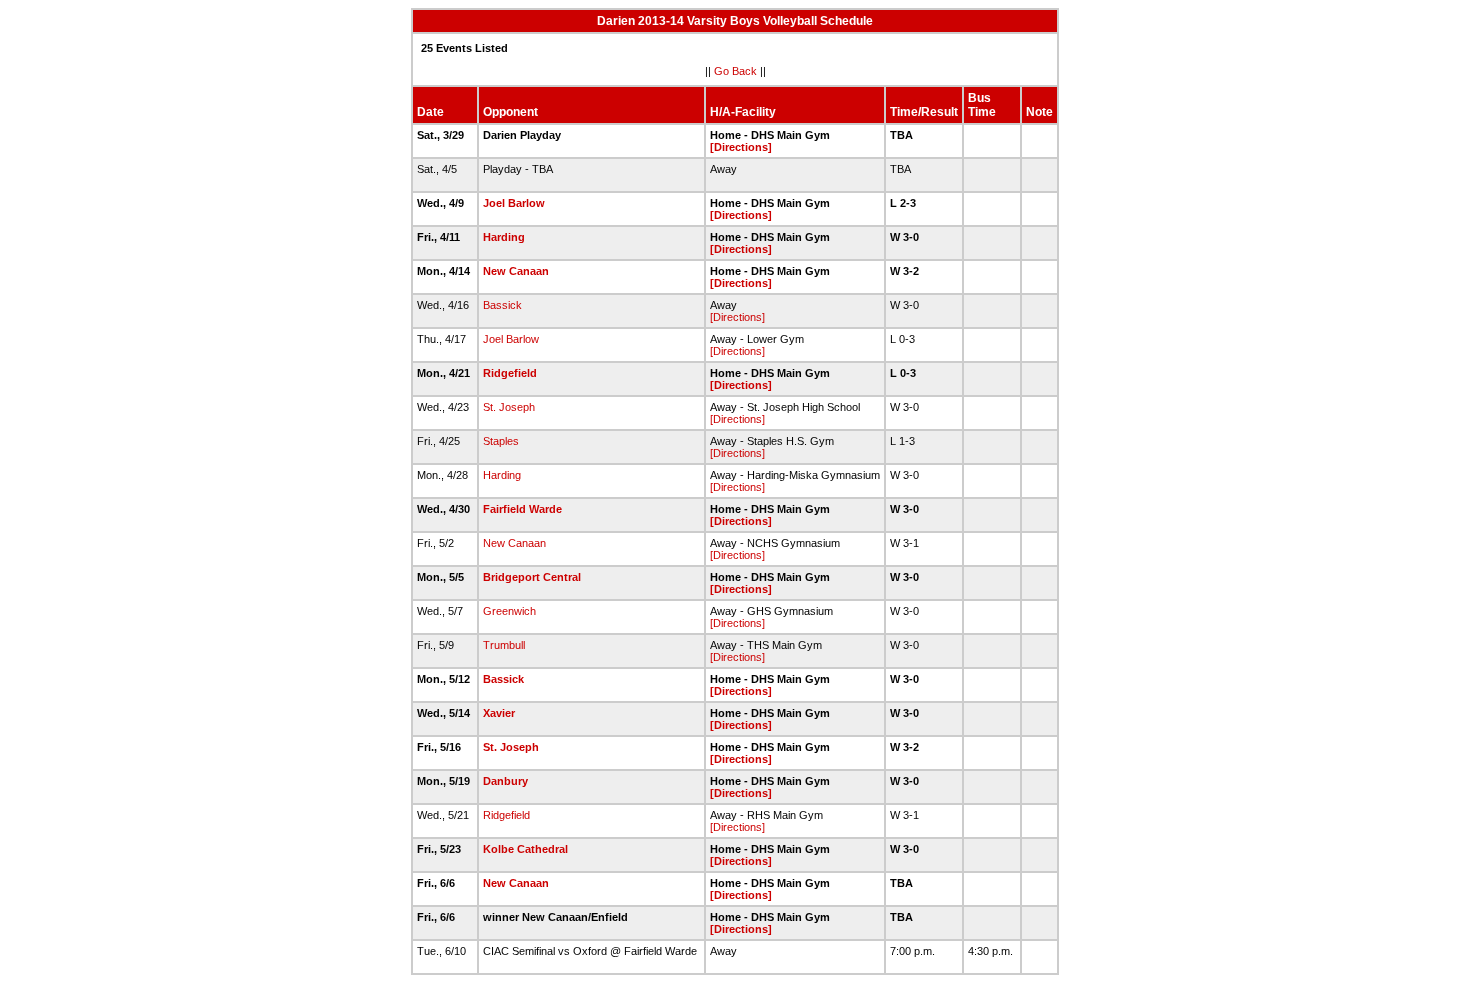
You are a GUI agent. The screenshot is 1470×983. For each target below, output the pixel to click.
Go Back (735, 71)
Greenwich (509, 611)
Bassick (502, 305)
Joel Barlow (514, 203)
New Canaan (516, 271)
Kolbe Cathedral (525, 849)
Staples (501, 441)
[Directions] (741, 147)
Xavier (499, 713)
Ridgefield (510, 373)
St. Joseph (509, 407)
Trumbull (504, 645)
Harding (504, 237)
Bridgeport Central (532, 577)
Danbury (505, 781)
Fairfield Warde (522, 509)
